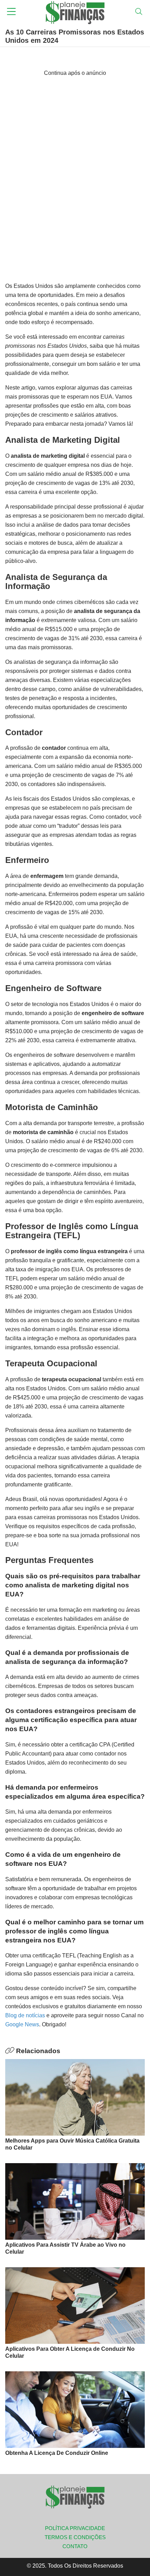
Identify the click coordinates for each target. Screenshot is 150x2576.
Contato (75, 2546)
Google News (22, 2024)
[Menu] (11, 12)
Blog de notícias (25, 2015)
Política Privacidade (75, 2528)
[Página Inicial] (75, 12)
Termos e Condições (75, 2537)
